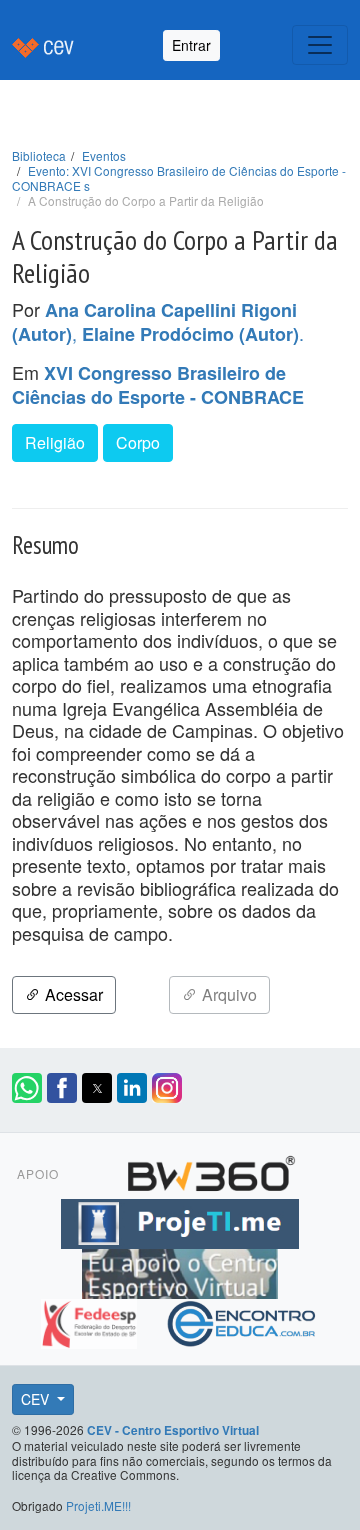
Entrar (191, 45)
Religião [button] (55, 442)
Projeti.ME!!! (98, 1505)
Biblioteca (39, 155)
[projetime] (180, 1221)
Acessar (72, 994)
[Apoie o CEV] (180, 1271)
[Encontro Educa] (242, 1321)
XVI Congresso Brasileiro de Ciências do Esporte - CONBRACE (158, 385)
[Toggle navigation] (320, 45)
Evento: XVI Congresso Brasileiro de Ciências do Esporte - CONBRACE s (179, 178)
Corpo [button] (138, 442)
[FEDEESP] (91, 1321)
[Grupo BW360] (211, 1171)
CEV (37, 1399)
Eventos (104, 155)
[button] (27, 1088)
